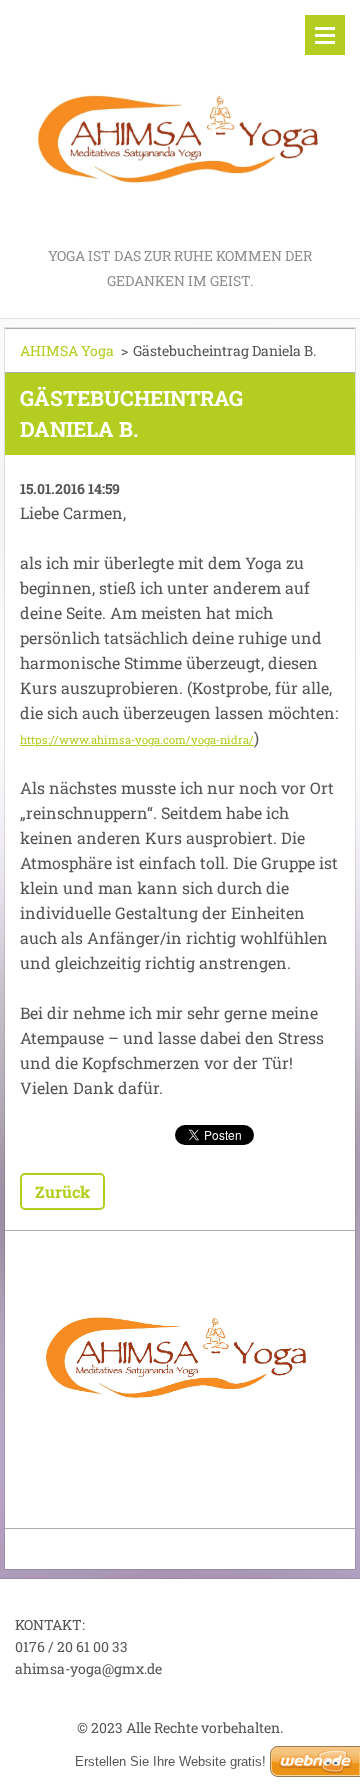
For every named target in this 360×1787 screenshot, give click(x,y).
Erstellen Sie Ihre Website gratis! (170, 1761)
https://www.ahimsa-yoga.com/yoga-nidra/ (137, 739)
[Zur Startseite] (180, 121)
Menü (325, 35)
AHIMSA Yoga (67, 350)
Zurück (62, 1191)
